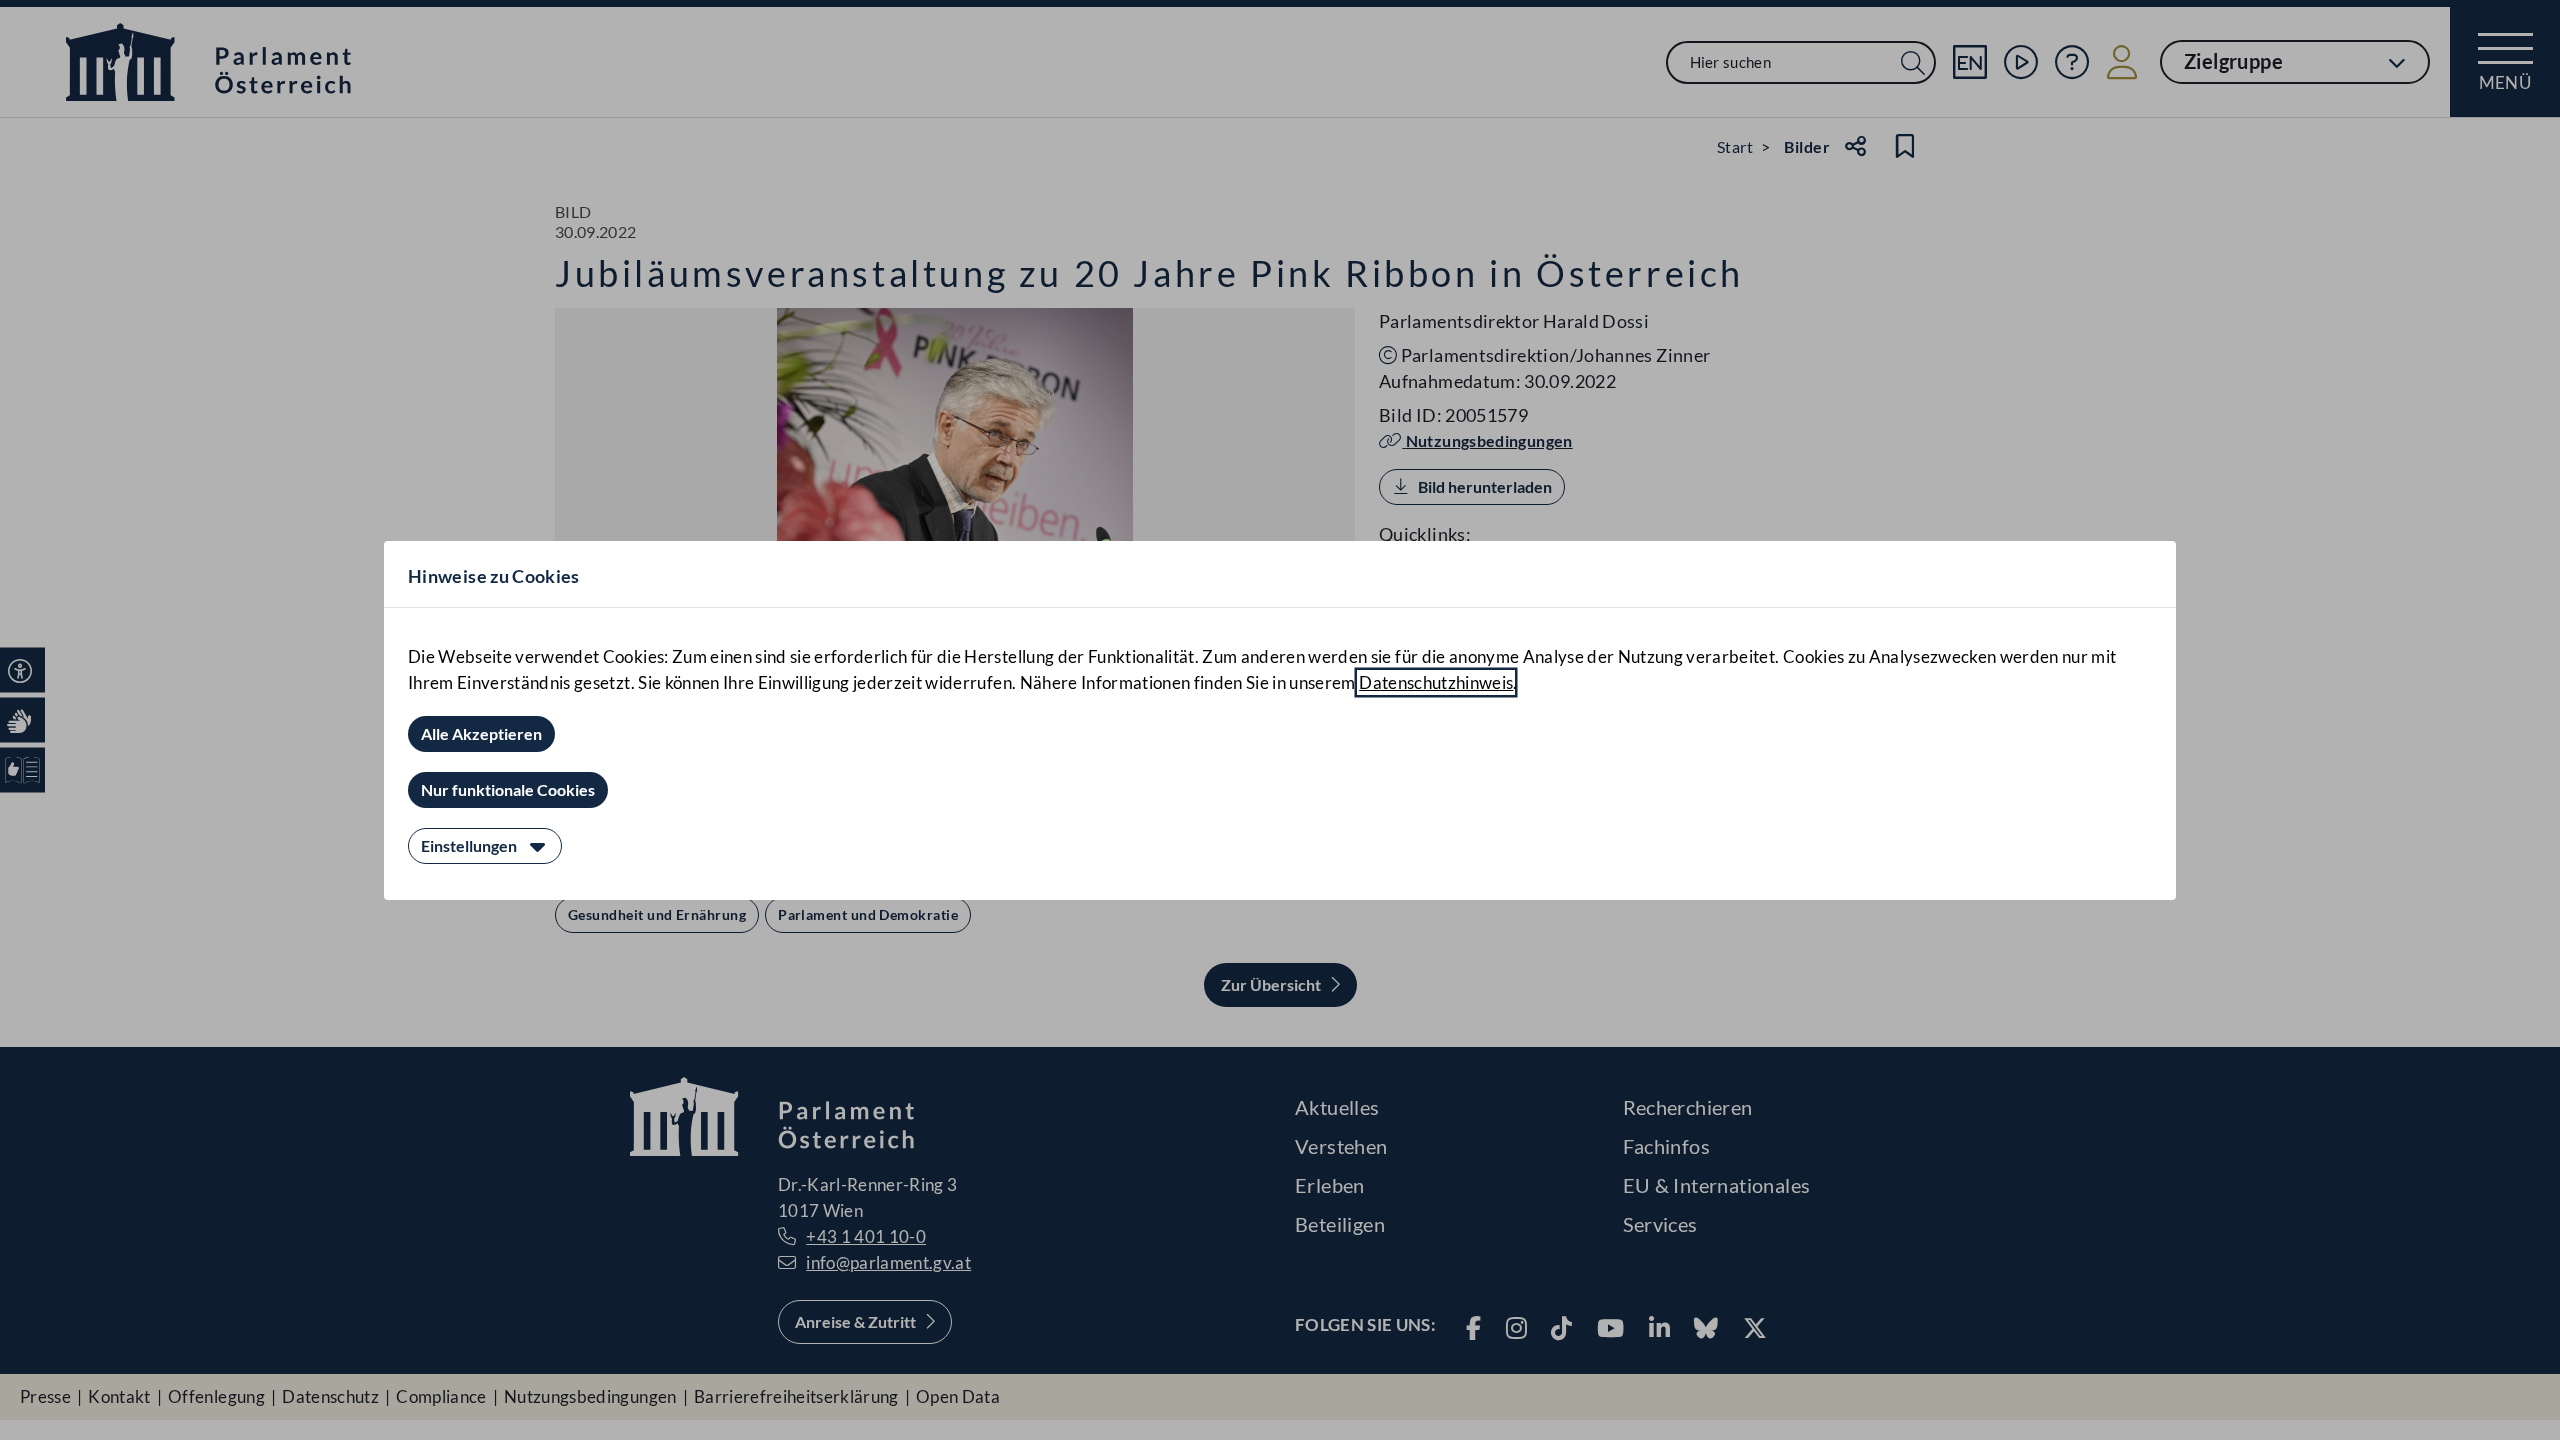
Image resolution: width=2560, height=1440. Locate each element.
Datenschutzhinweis (1436, 682)
